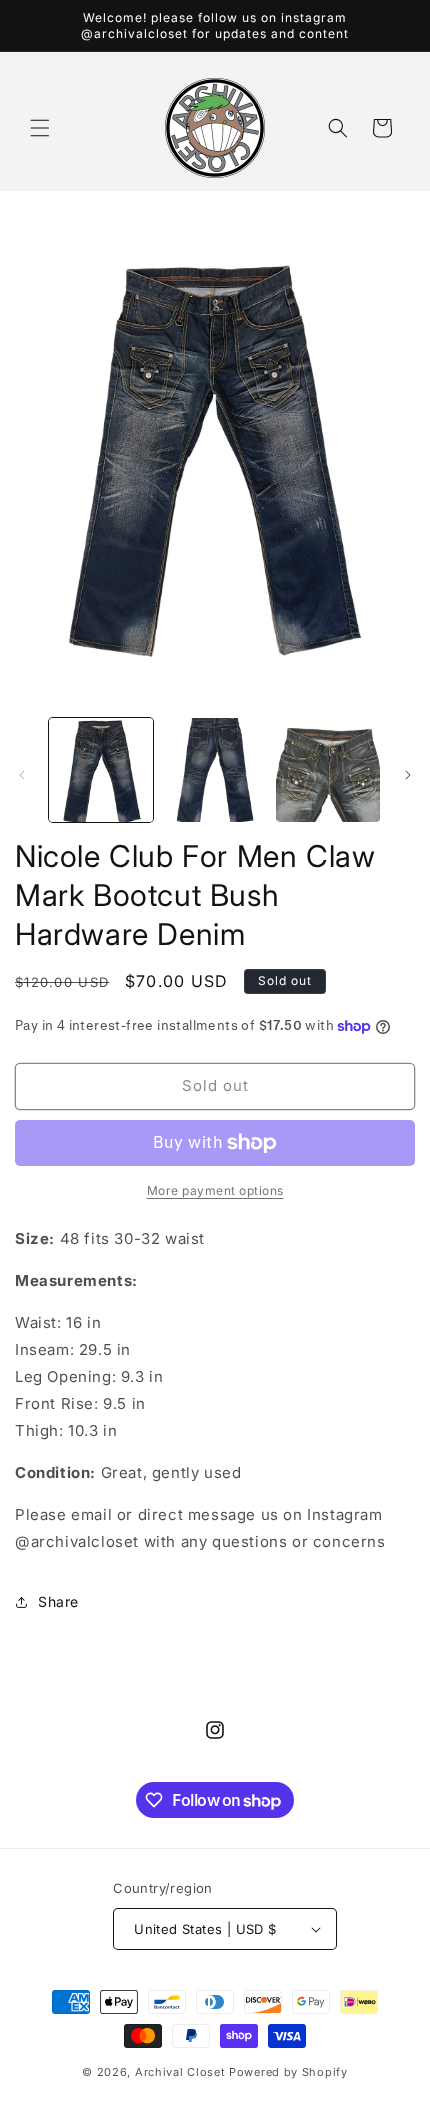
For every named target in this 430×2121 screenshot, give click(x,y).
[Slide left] (22, 775)
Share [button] (58, 1601)
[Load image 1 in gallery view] (101, 770)
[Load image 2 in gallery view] (215, 770)
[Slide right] (408, 775)
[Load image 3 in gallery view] (328, 770)
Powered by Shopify (288, 2072)
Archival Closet (180, 2072)
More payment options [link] (215, 1190)
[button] (40, 128)
